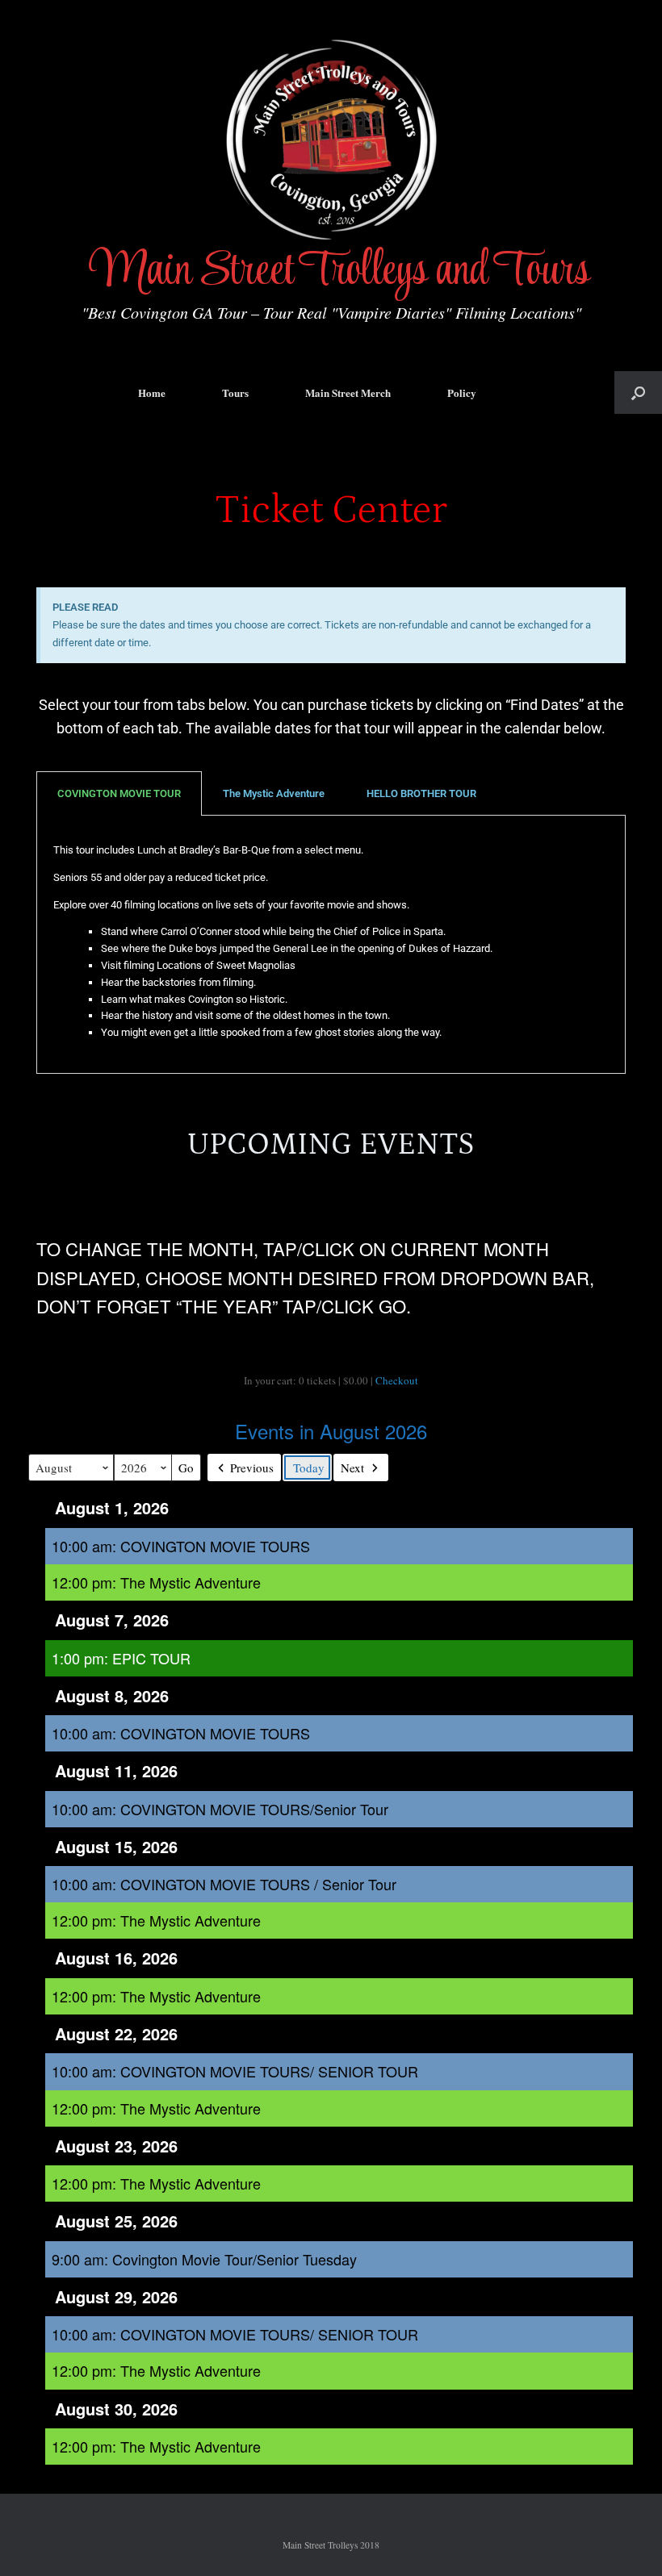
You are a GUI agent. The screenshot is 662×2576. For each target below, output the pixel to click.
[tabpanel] (331, 945)
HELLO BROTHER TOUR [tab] (421, 793)
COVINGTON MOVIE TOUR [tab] (119, 793)
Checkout (397, 1380)
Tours (235, 392)
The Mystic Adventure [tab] (274, 793)
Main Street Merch (348, 392)
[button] (638, 392)
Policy (462, 392)
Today (309, 1468)
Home (152, 392)
